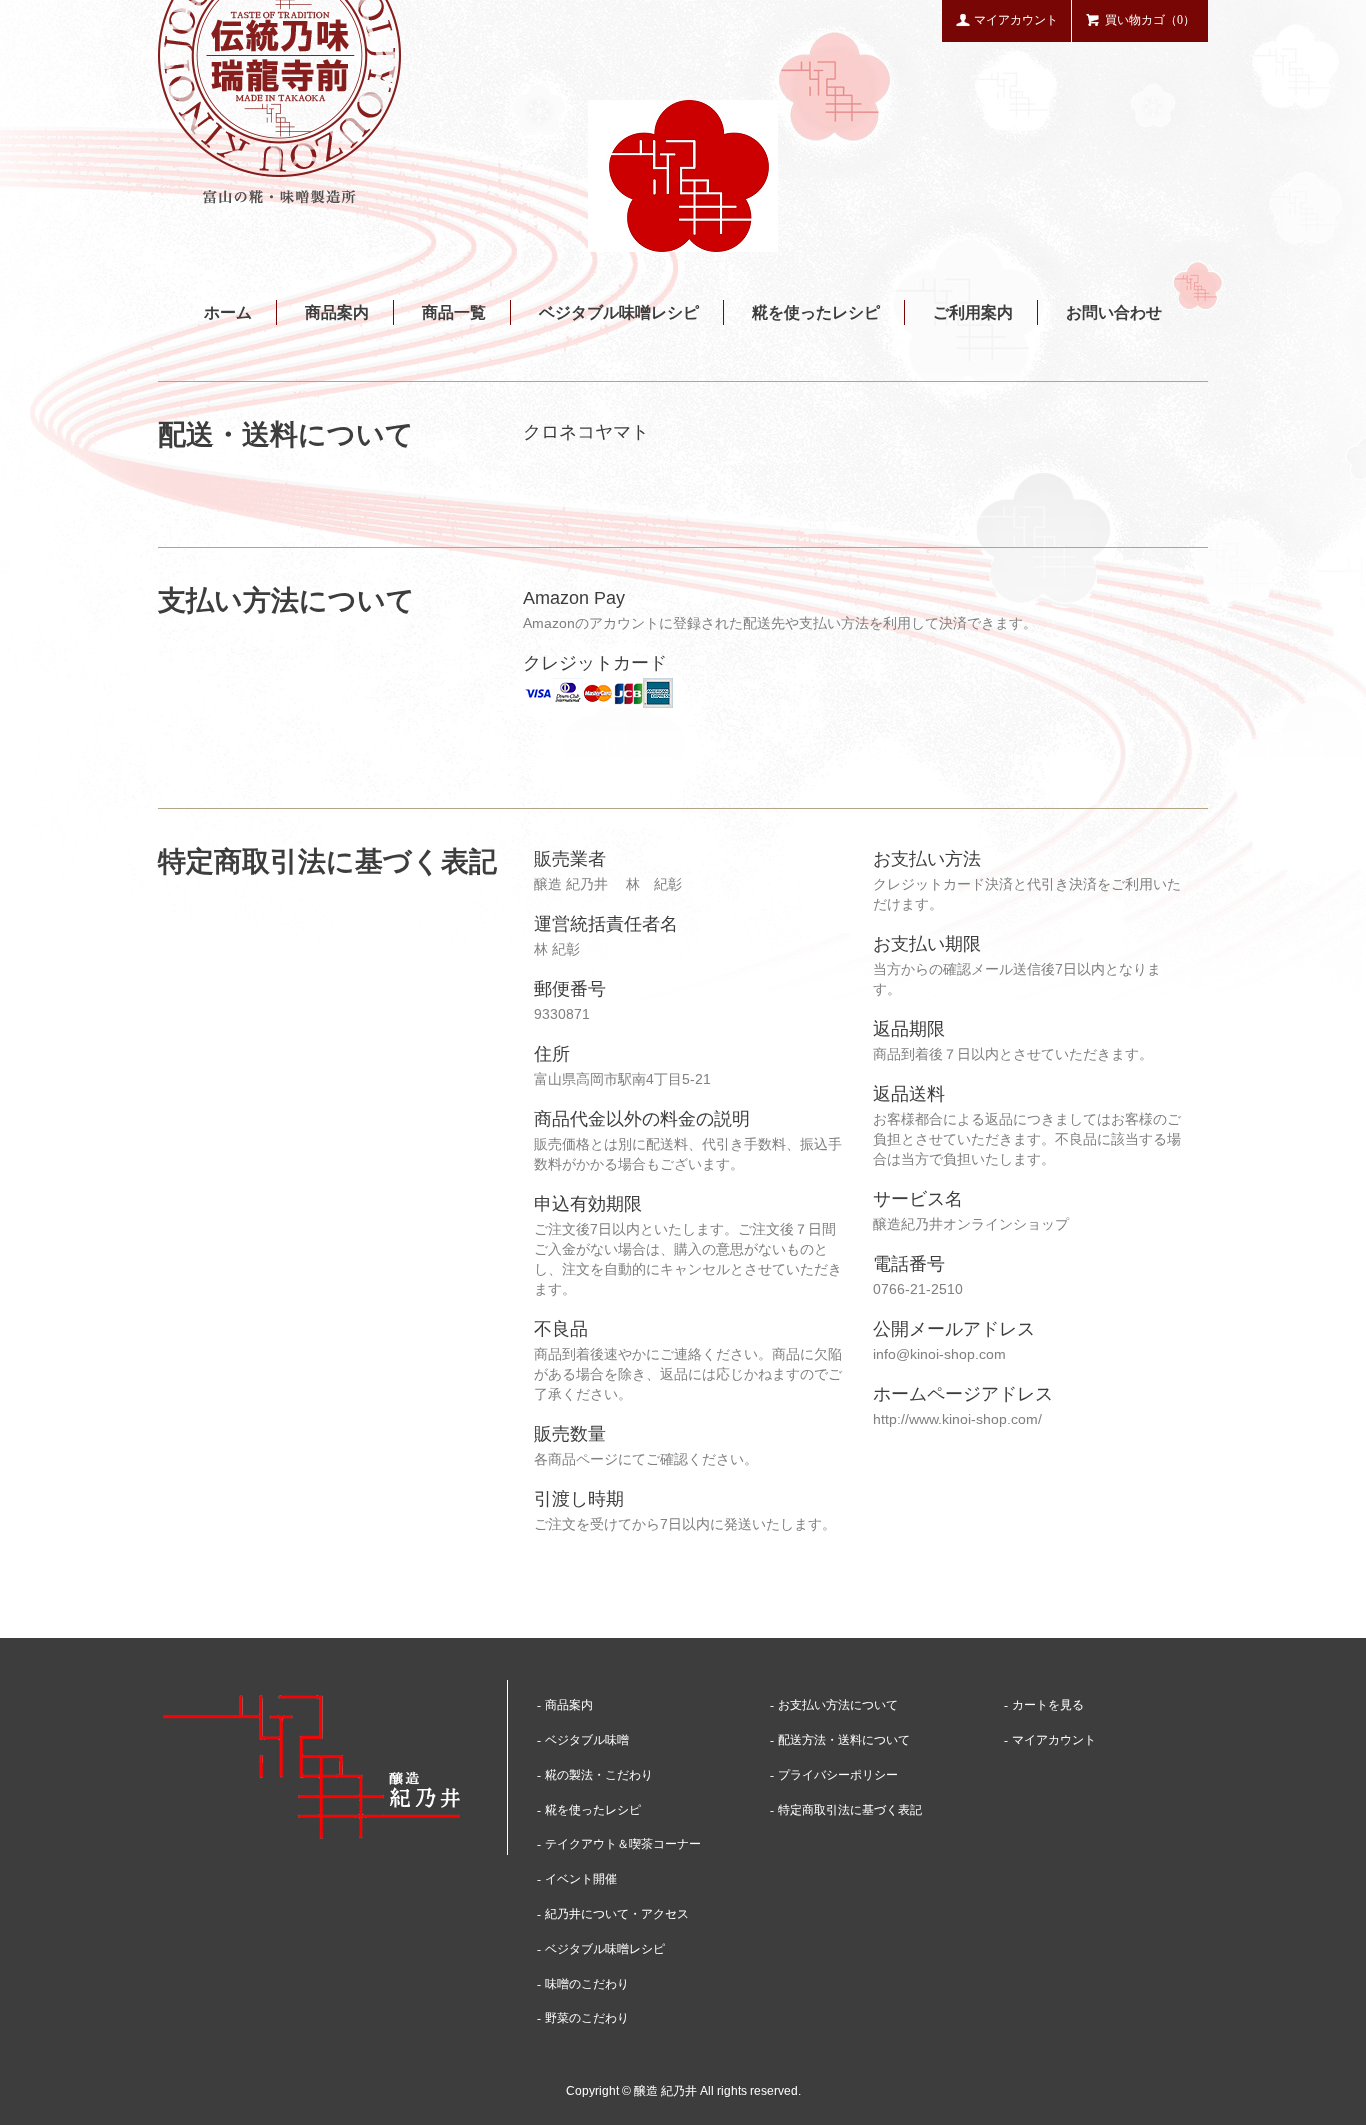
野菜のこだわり (587, 2018)
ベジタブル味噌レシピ (619, 312)
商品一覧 (454, 312)
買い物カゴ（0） (1150, 20)
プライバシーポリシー (838, 1775)
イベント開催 (581, 1879)
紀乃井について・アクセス (617, 1914)
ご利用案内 (973, 312)
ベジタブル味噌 (587, 1740)
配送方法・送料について (844, 1740)
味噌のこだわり (587, 1984)
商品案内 (337, 312)
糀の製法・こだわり (599, 1775)
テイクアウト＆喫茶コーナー (623, 1844)
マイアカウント (1016, 20)
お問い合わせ (1114, 312)
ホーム (228, 312)
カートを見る (1048, 1705)
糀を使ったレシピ (816, 312)
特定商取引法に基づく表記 (850, 1810)
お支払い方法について (838, 1705)
